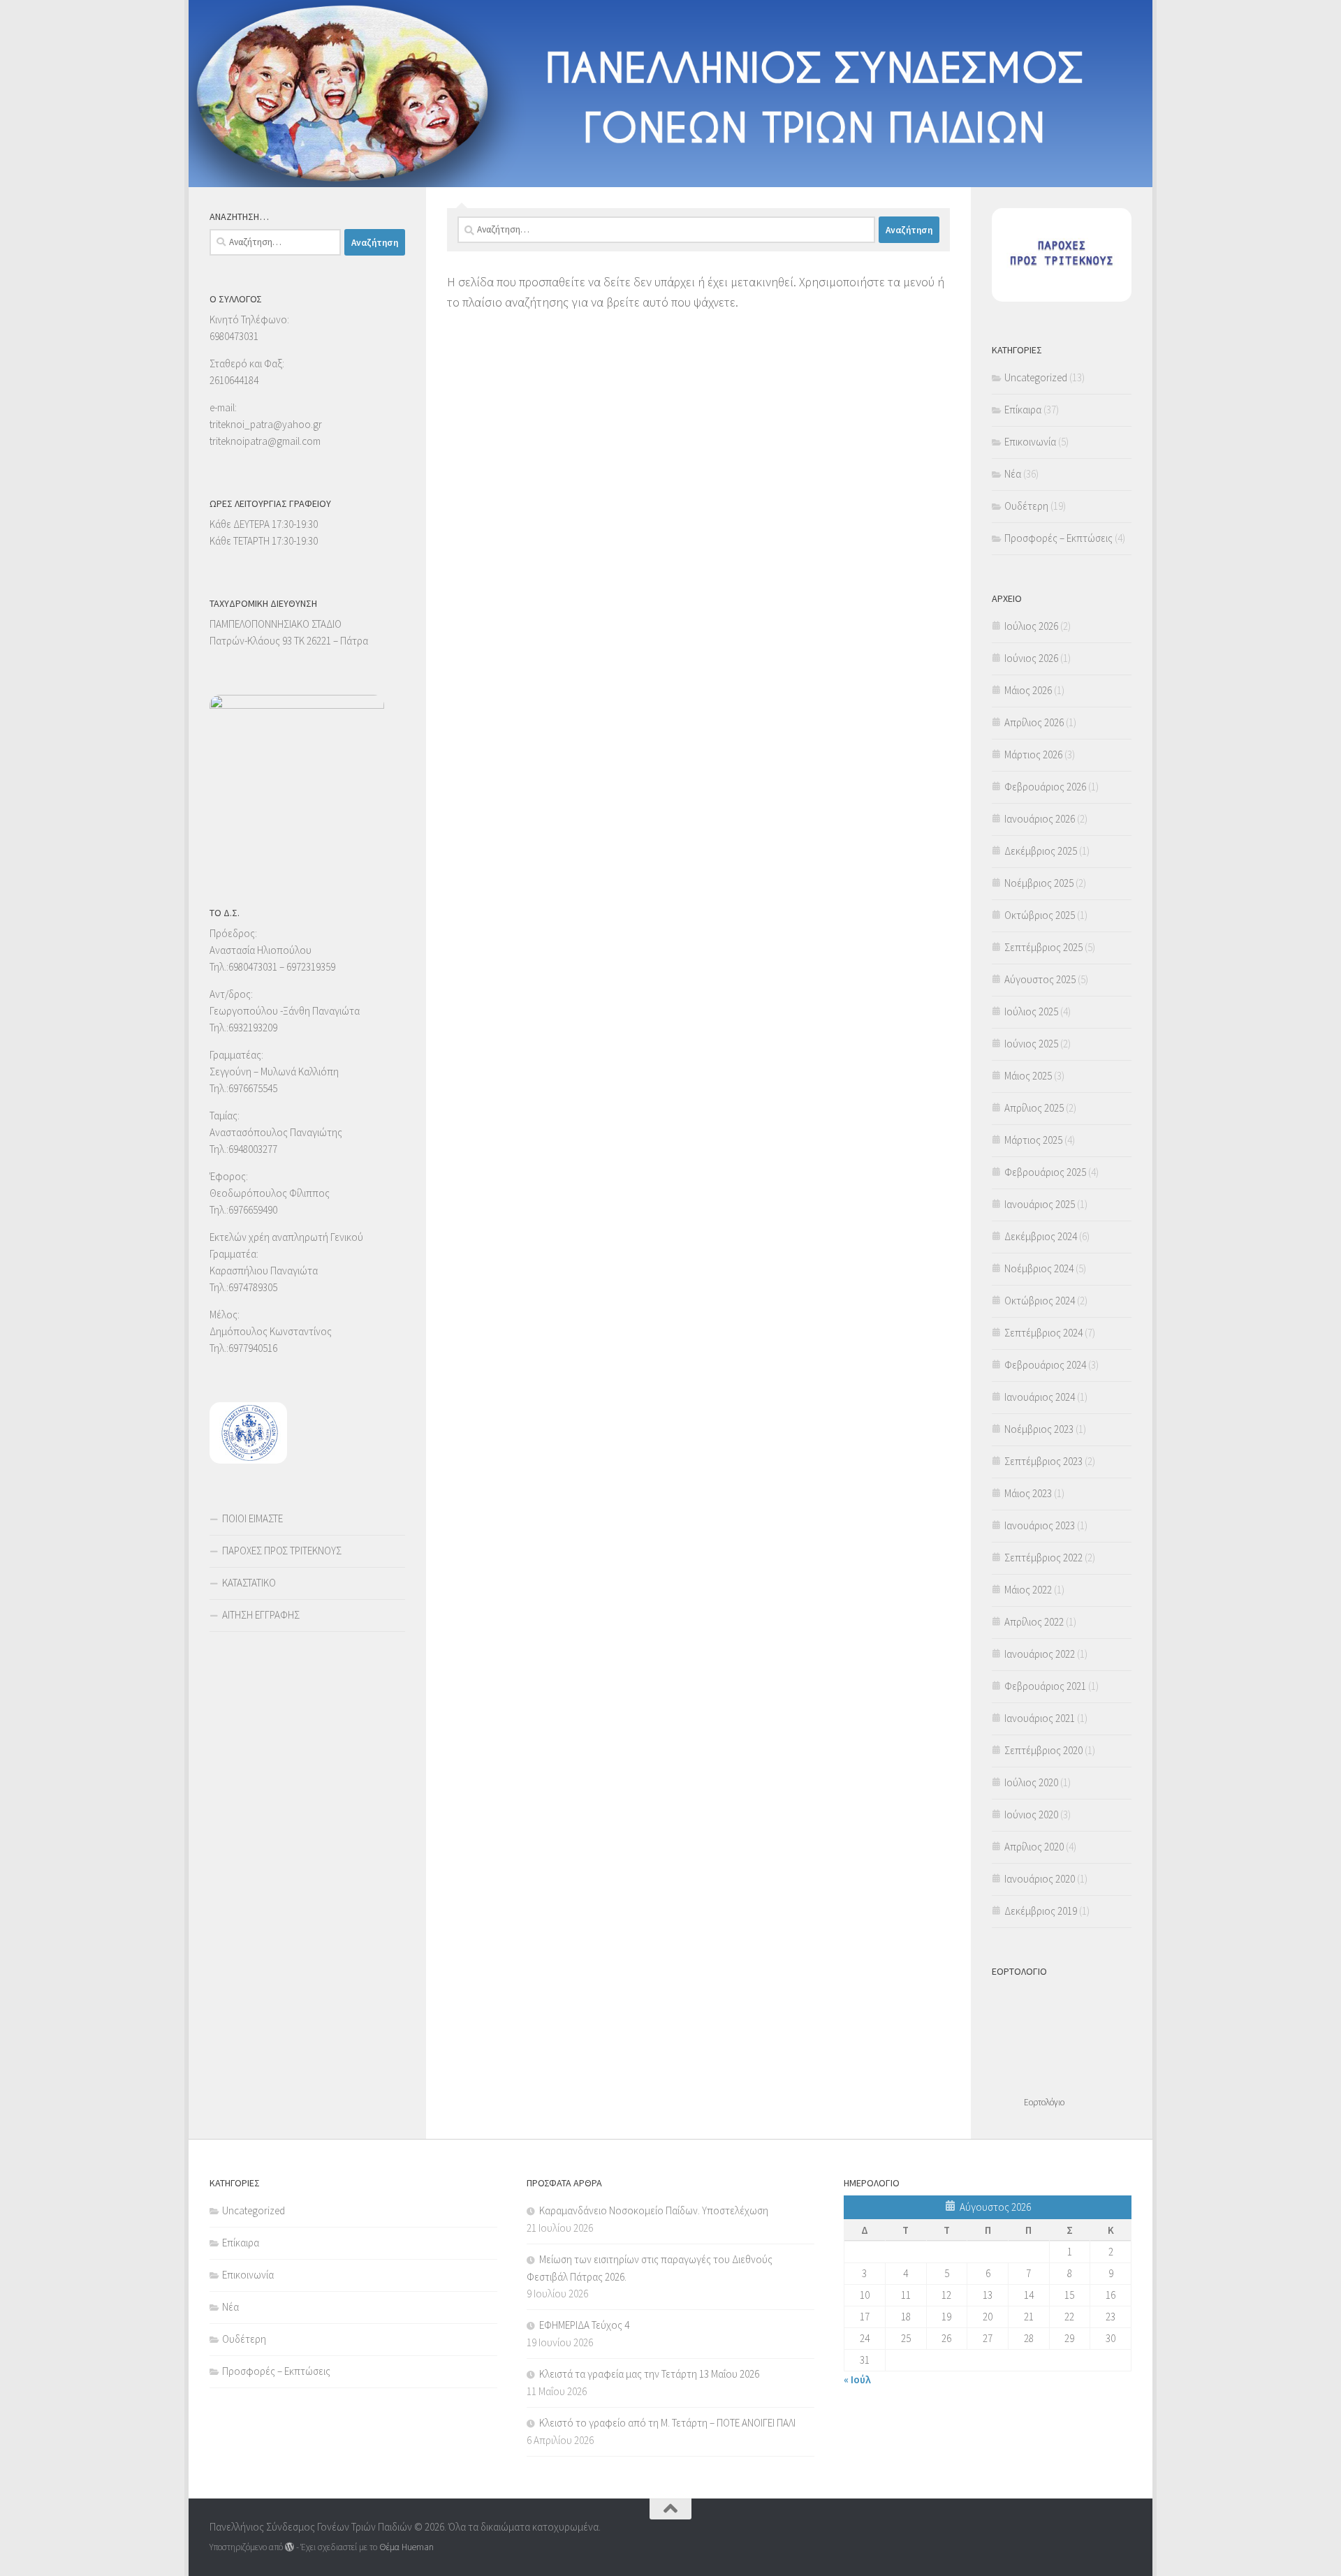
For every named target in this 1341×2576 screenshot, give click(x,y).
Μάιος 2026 (1028, 690)
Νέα (1013, 474)
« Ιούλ (857, 2379)
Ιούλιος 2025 (1031, 1011)
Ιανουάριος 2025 (1040, 1204)
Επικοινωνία (1030, 442)
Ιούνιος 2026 (1031, 658)
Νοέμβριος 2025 (1039, 883)
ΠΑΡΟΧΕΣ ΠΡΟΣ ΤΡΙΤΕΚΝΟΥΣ (282, 1551)
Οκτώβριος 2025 (1040, 915)
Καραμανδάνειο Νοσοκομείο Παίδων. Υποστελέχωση (654, 2210)
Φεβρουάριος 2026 (1045, 787)
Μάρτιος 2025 (1033, 1140)
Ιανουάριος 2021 (1040, 1718)
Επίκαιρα (1023, 410)
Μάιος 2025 (1028, 1076)
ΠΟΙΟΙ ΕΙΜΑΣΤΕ (252, 1518)
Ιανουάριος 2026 (1040, 819)
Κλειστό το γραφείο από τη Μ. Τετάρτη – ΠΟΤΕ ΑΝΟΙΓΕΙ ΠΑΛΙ (667, 2423)
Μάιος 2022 (1028, 1590)
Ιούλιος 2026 (1031, 626)
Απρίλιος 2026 (1034, 722)
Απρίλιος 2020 (1034, 1847)
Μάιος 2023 (1028, 1493)
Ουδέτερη (1026, 506)
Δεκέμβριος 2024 (1041, 1236)
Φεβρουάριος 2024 (1045, 1365)
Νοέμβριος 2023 (1039, 1429)
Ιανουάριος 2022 (1040, 1654)
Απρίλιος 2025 (1034, 1108)
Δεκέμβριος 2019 (1041, 1911)
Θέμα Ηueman (406, 2547)
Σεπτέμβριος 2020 (1043, 1750)
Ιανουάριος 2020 (1040, 1879)
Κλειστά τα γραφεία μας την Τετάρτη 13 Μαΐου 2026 (649, 2374)
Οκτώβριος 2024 (1040, 1301)
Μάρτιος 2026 (1033, 755)
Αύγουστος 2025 (1040, 979)
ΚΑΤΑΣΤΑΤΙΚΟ (249, 1583)
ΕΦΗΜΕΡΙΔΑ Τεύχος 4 (584, 2325)
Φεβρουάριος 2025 (1045, 1172)
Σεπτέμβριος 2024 (1043, 1333)
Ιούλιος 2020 (1031, 1782)
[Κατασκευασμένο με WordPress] (290, 2547)
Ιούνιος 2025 (1031, 1044)
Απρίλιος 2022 (1034, 1622)
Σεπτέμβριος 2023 (1043, 1461)
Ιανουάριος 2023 (1040, 1525)
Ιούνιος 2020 (1031, 1815)
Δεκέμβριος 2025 (1041, 851)
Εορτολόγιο (1044, 2102)
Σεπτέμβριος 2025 (1043, 947)
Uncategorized (1036, 377)
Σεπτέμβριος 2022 (1043, 1558)
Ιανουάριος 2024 (1040, 1397)
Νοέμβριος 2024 (1039, 1268)
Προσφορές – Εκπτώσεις (1058, 538)
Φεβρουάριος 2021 (1045, 1686)
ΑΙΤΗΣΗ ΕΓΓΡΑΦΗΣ (261, 1615)
